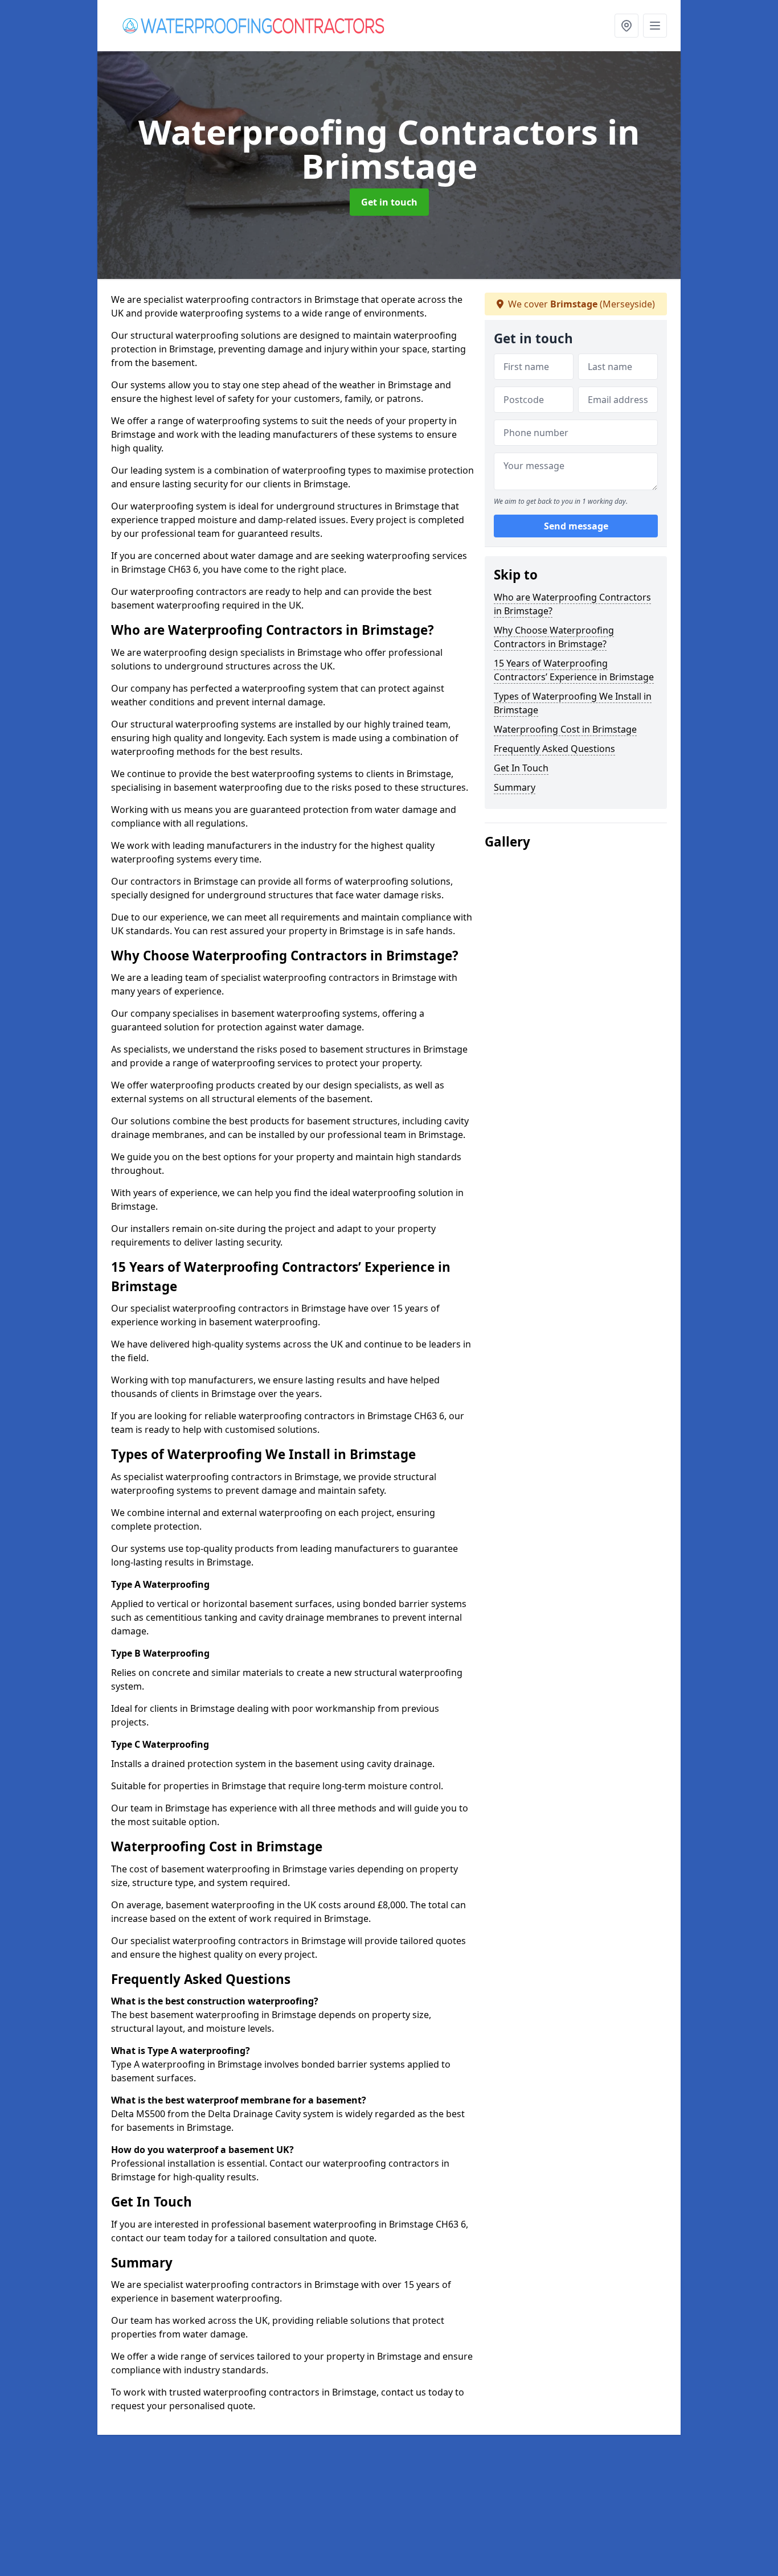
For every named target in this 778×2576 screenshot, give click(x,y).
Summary (515, 787)
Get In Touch (521, 768)
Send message (576, 527)
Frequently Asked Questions (554, 749)
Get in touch (389, 202)
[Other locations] (627, 26)
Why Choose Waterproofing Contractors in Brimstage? (554, 637)
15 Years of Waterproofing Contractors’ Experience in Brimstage (574, 670)
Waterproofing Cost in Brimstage (565, 729)
